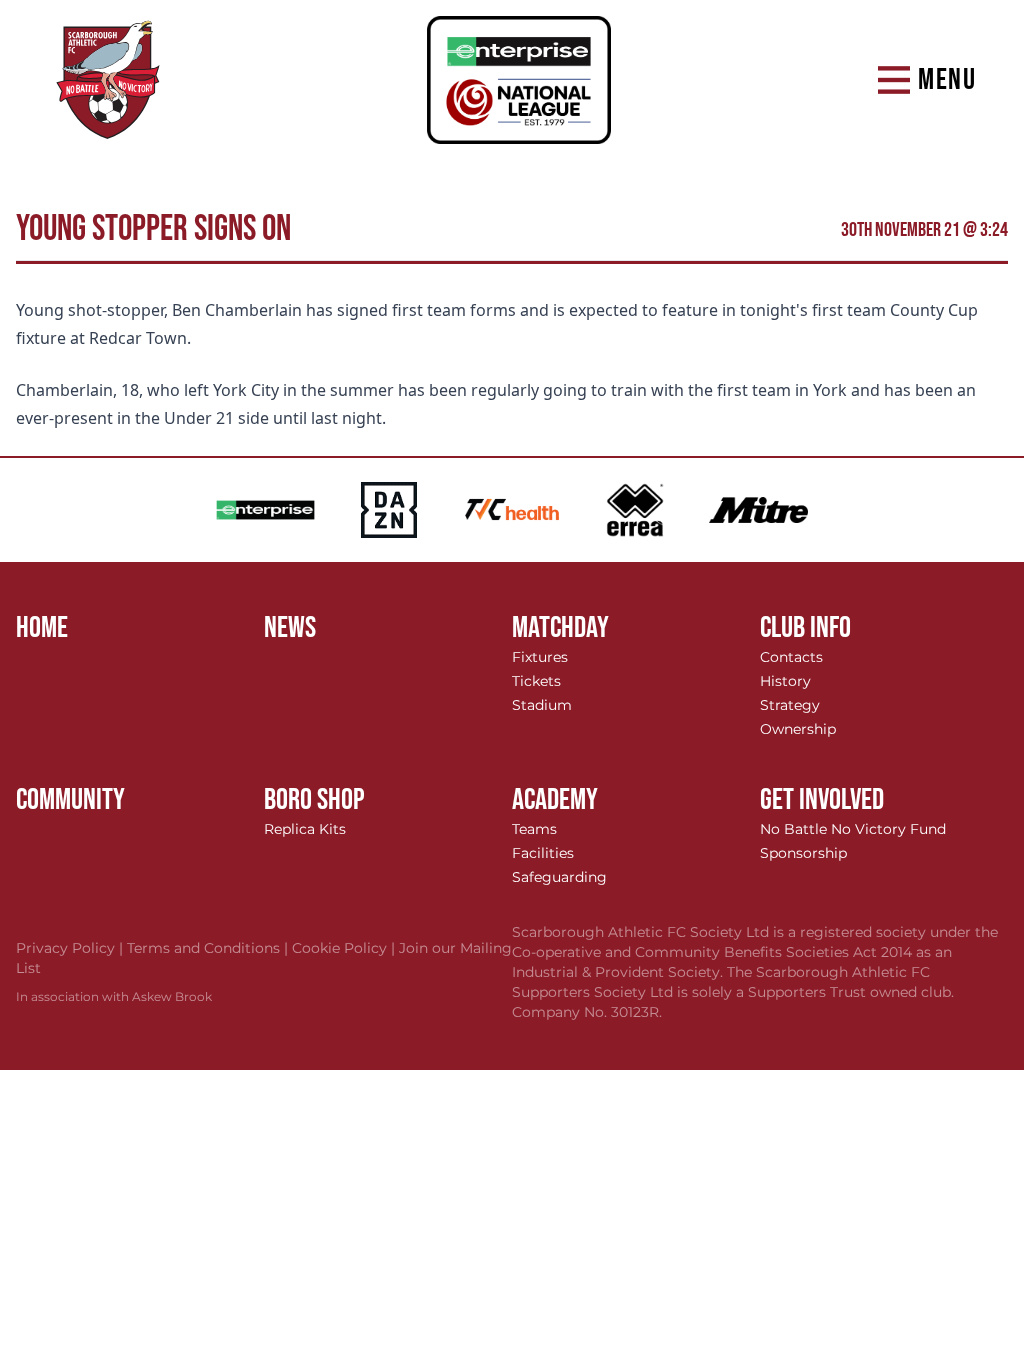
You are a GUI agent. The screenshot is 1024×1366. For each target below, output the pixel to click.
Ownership (798, 729)
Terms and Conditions (209, 948)
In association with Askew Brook (114, 996)
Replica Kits (305, 829)
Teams (534, 829)
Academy (555, 800)
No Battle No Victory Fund (853, 829)
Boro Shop (314, 800)
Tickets (536, 681)
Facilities (543, 853)
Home (42, 628)
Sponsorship (803, 853)
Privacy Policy (71, 948)
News (290, 628)
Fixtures (540, 657)
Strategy (790, 705)
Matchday (560, 628)
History (785, 681)
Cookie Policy (345, 948)
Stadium (542, 705)
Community (70, 800)
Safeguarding (559, 877)
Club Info (805, 628)
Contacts (791, 657)
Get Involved (822, 800)
